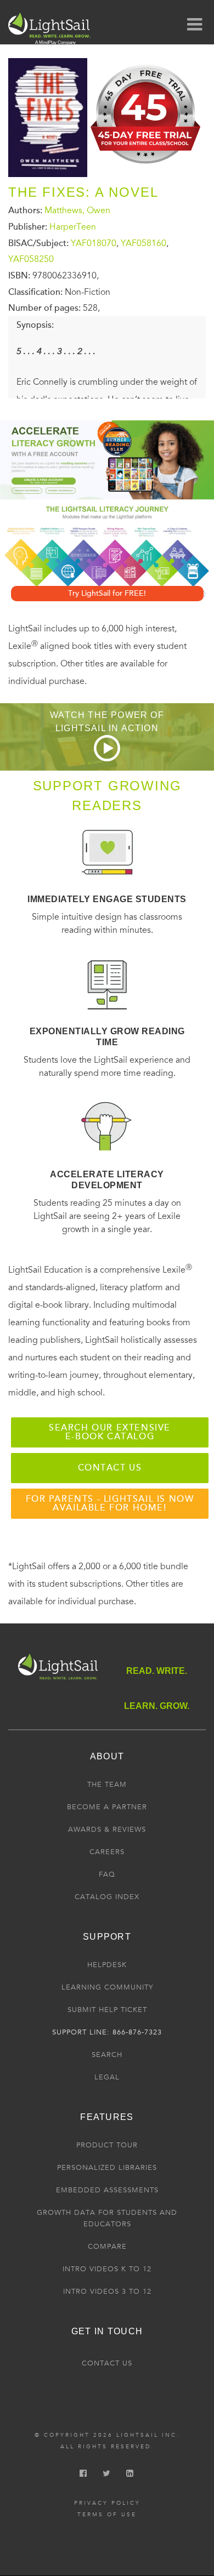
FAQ (107, 1874)
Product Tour (107, 2145)
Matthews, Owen (77, 210)
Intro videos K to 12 (107, 2269)
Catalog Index (107, 1897)
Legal (107, 2077)
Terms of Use (107, 2515)
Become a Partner (107, 1807)
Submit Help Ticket (107, 2010)
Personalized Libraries (107, 2168)
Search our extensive (110, 1432)
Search (107, 2055)
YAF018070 (94, 243)
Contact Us (107, 2363)
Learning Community (107, 1987)
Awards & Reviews (107, 1830)
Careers (107, 1852)
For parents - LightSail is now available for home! (110, 1503)
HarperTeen (73, 227)
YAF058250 (31, 259)
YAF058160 (143, 243)
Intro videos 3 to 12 (107, 2292)
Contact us (110, 1468)
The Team (107, 1785)
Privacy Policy (107, 2503)
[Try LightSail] (147, 167)
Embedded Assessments (107, 2190)
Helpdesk (107, 1965)
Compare (107, 2247)
